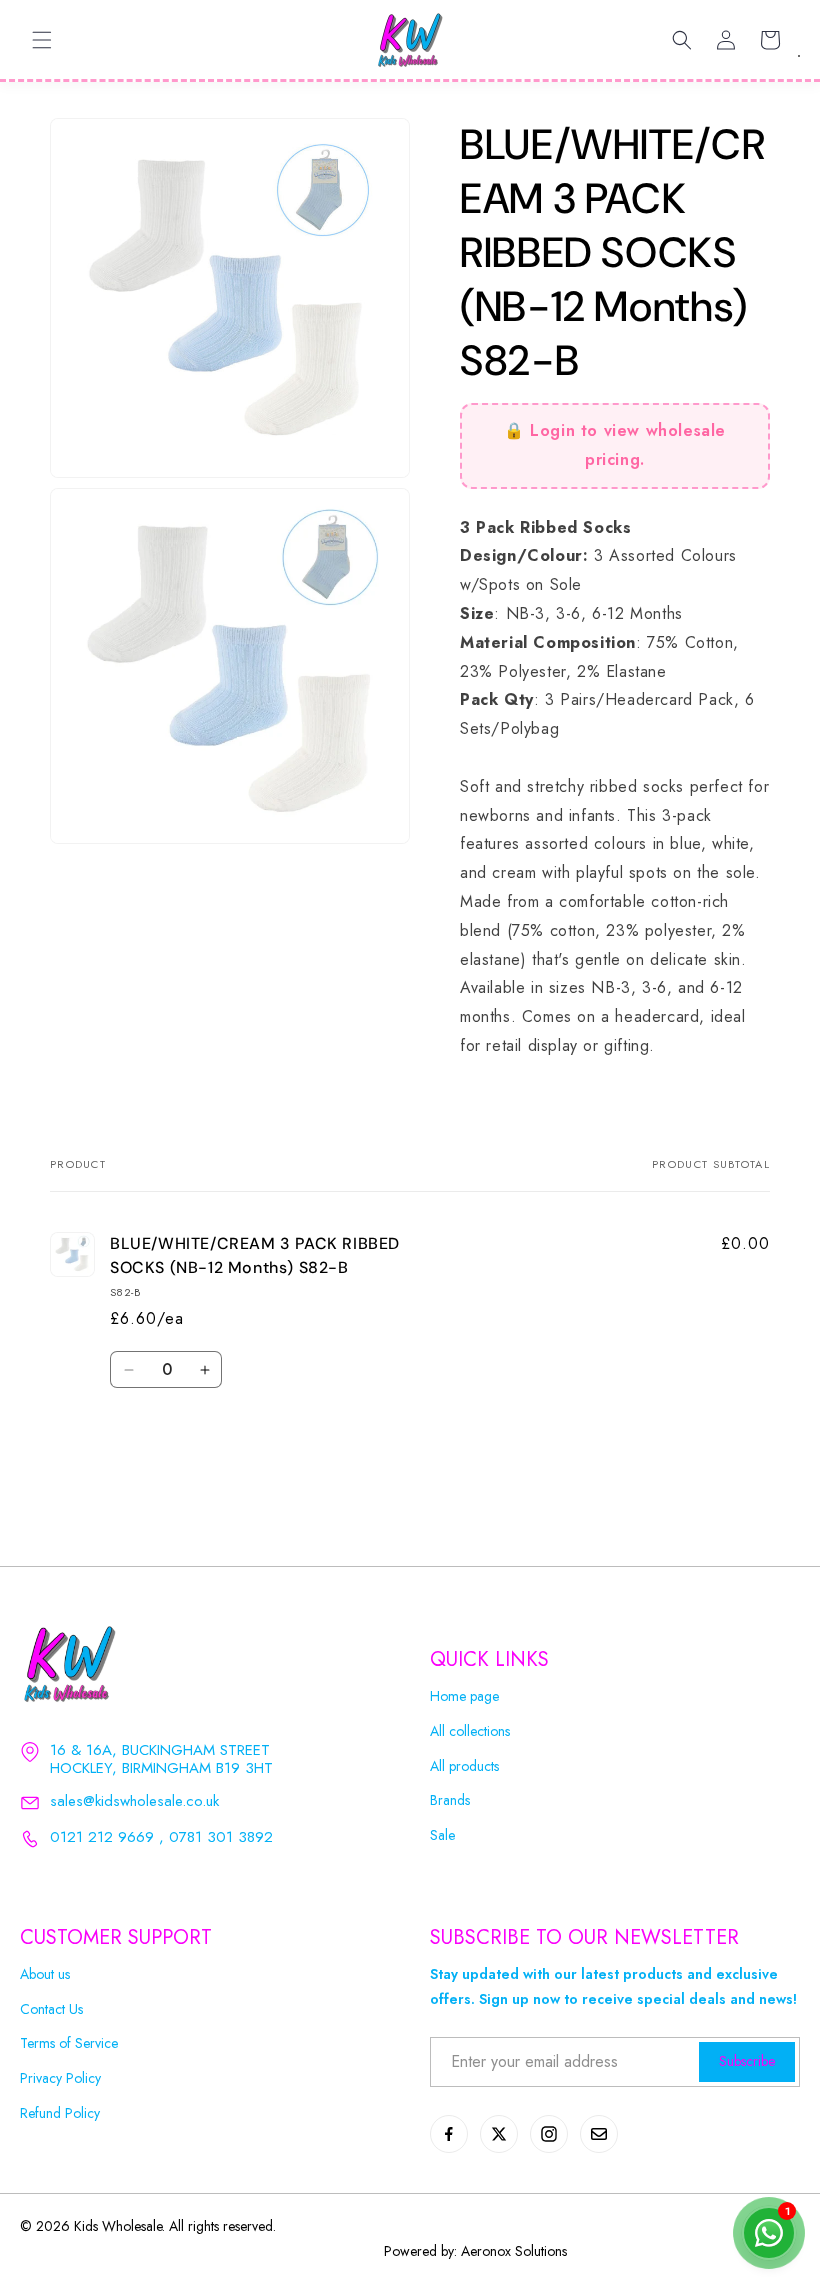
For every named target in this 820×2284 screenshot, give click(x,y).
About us (45, 1974)
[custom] (449, 2134)
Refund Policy (60, 2113)
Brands (450, 1800)
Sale (442, 1835)
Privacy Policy (60, 2078)
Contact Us (51, 2009)
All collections (470, 1731)
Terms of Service (69, 2043)
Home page (464, 1696)
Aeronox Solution (511, 2251)
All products (464, 1766)
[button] (42, 40)
